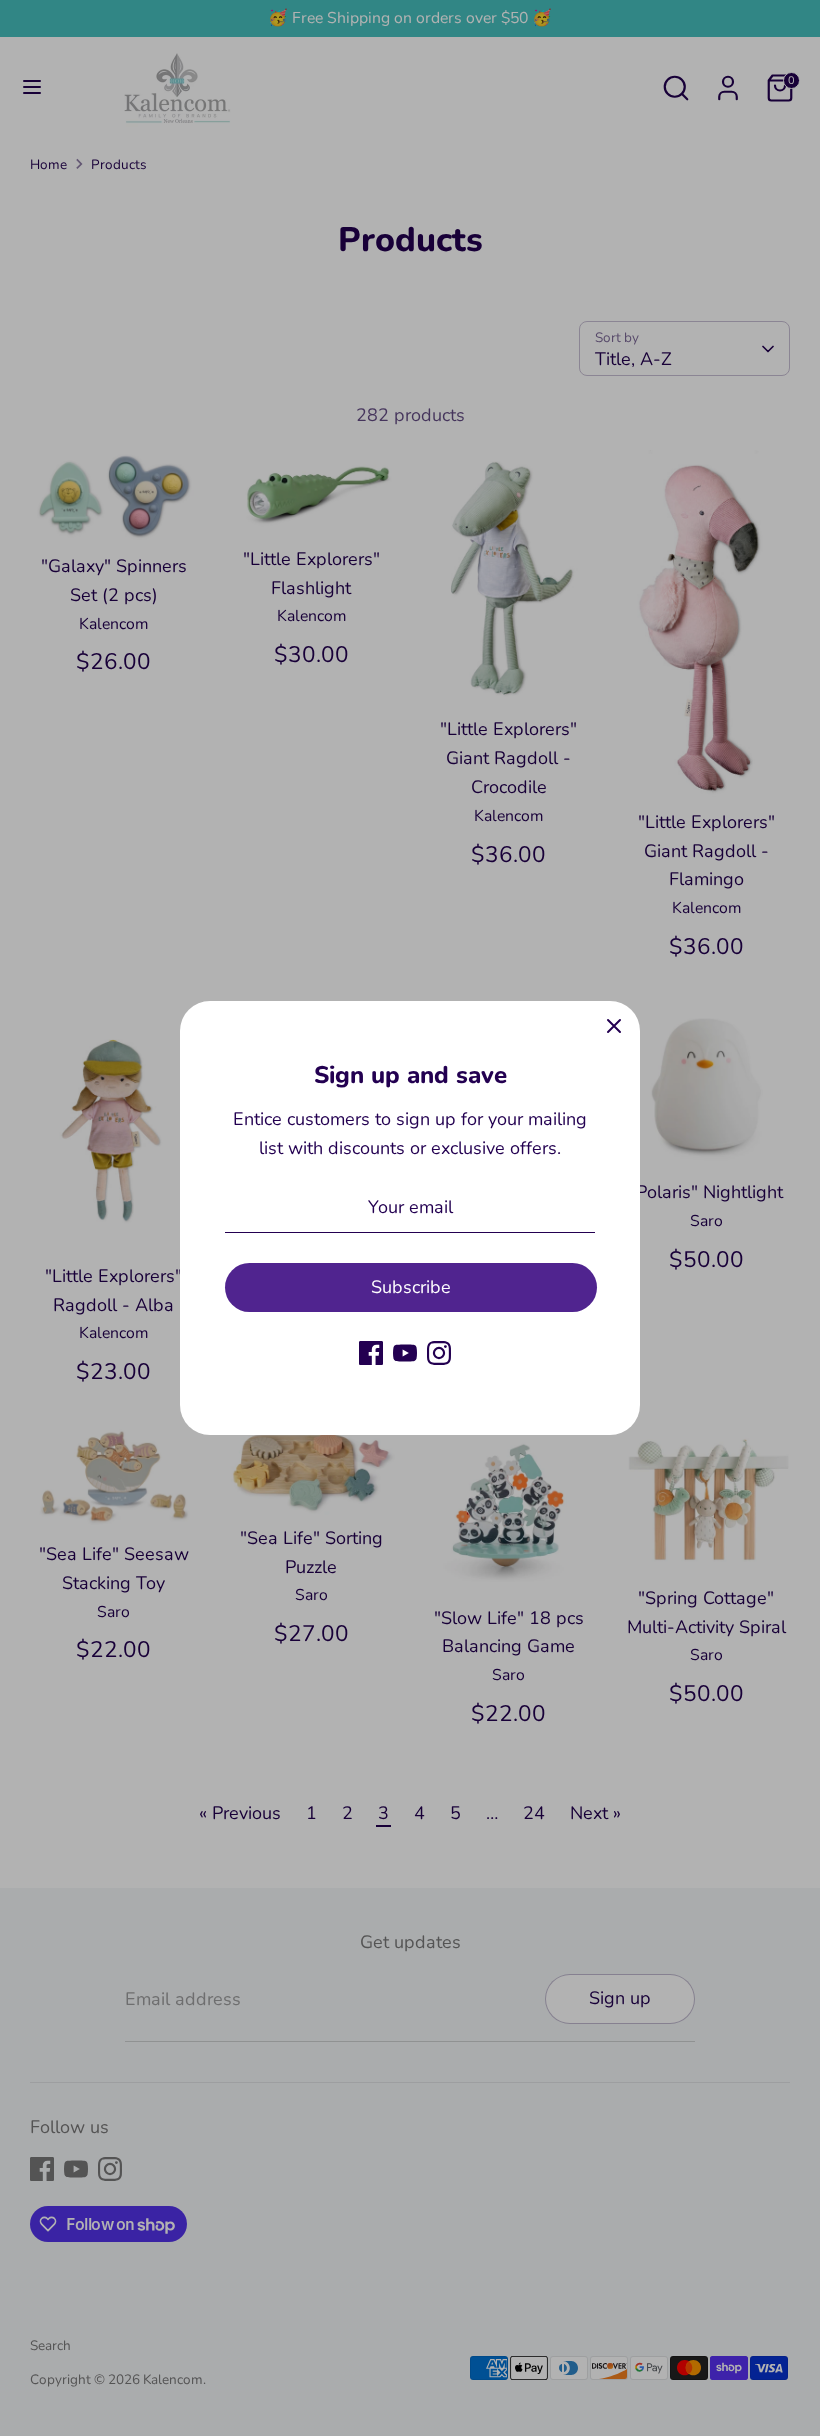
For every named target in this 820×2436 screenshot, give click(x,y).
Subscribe (411, 1287)
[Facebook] (371, 1353)
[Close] (614, 1027)
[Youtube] (405, 1353)
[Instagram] (439, 1353)
